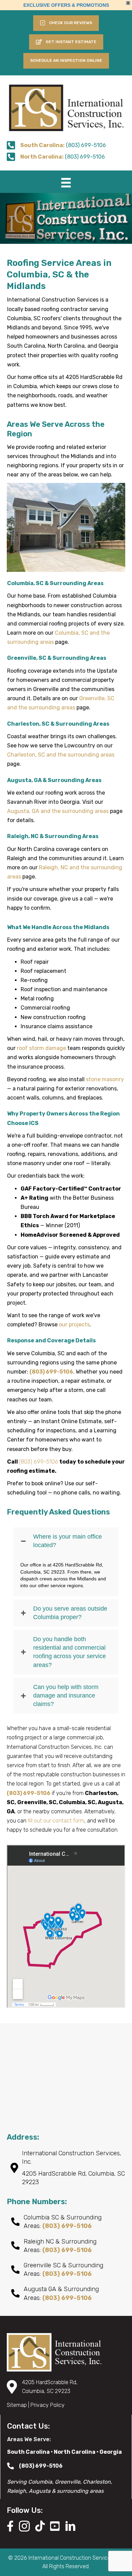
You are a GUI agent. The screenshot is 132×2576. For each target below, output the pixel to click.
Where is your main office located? (68, 1541)
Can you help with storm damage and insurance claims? (66, 1695)
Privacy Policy (48, 2405)
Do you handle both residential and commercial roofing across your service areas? (70, 1652)
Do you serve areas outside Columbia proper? (70, 1613)
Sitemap (17, 2405)
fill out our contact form (56, 1821)
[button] (66, 42)
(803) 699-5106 (39, 1462)
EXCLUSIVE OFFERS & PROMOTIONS (66, 5)
